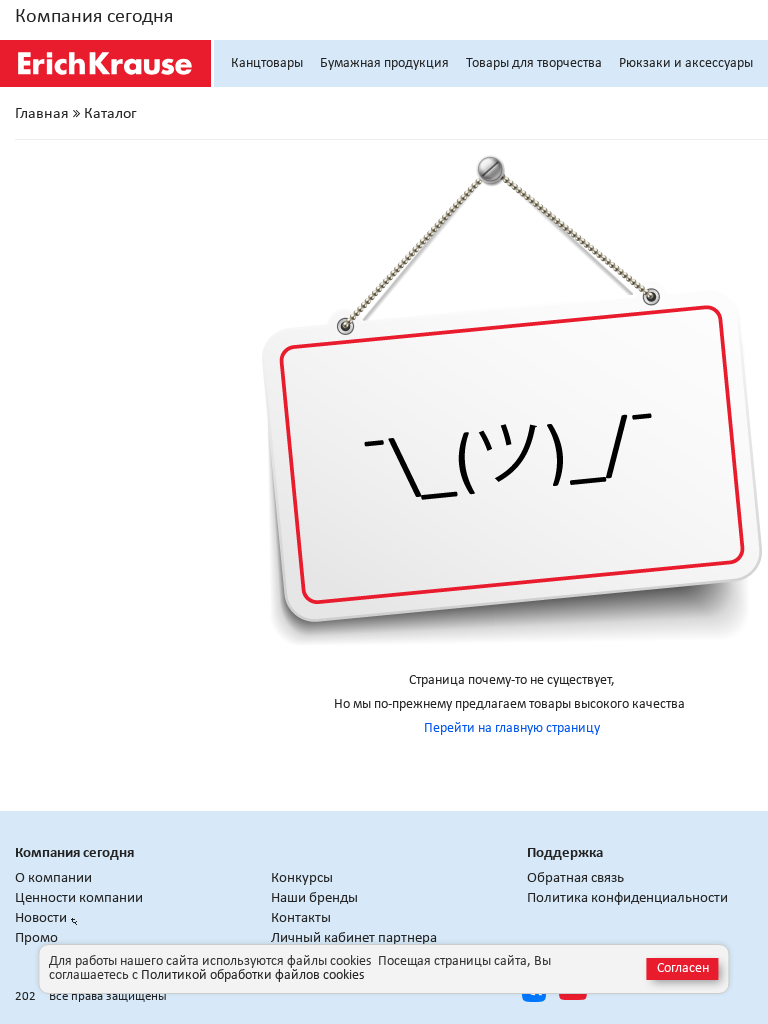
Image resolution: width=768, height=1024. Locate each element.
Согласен (683, 968)
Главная (42, 114)
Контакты (301, 918)
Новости (41, 918)
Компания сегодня (94, 17)
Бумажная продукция (384, 63)
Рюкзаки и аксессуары (686, 63)
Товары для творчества (534, 63)
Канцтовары (267, 63)
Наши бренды (314, 898)
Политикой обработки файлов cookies (252, 975)
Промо (36, 938)
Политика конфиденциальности (627, 898)
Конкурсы (302, 878)
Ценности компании (79, 898)
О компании (53, 878)
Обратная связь (575, 878)
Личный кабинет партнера (354, 938)
